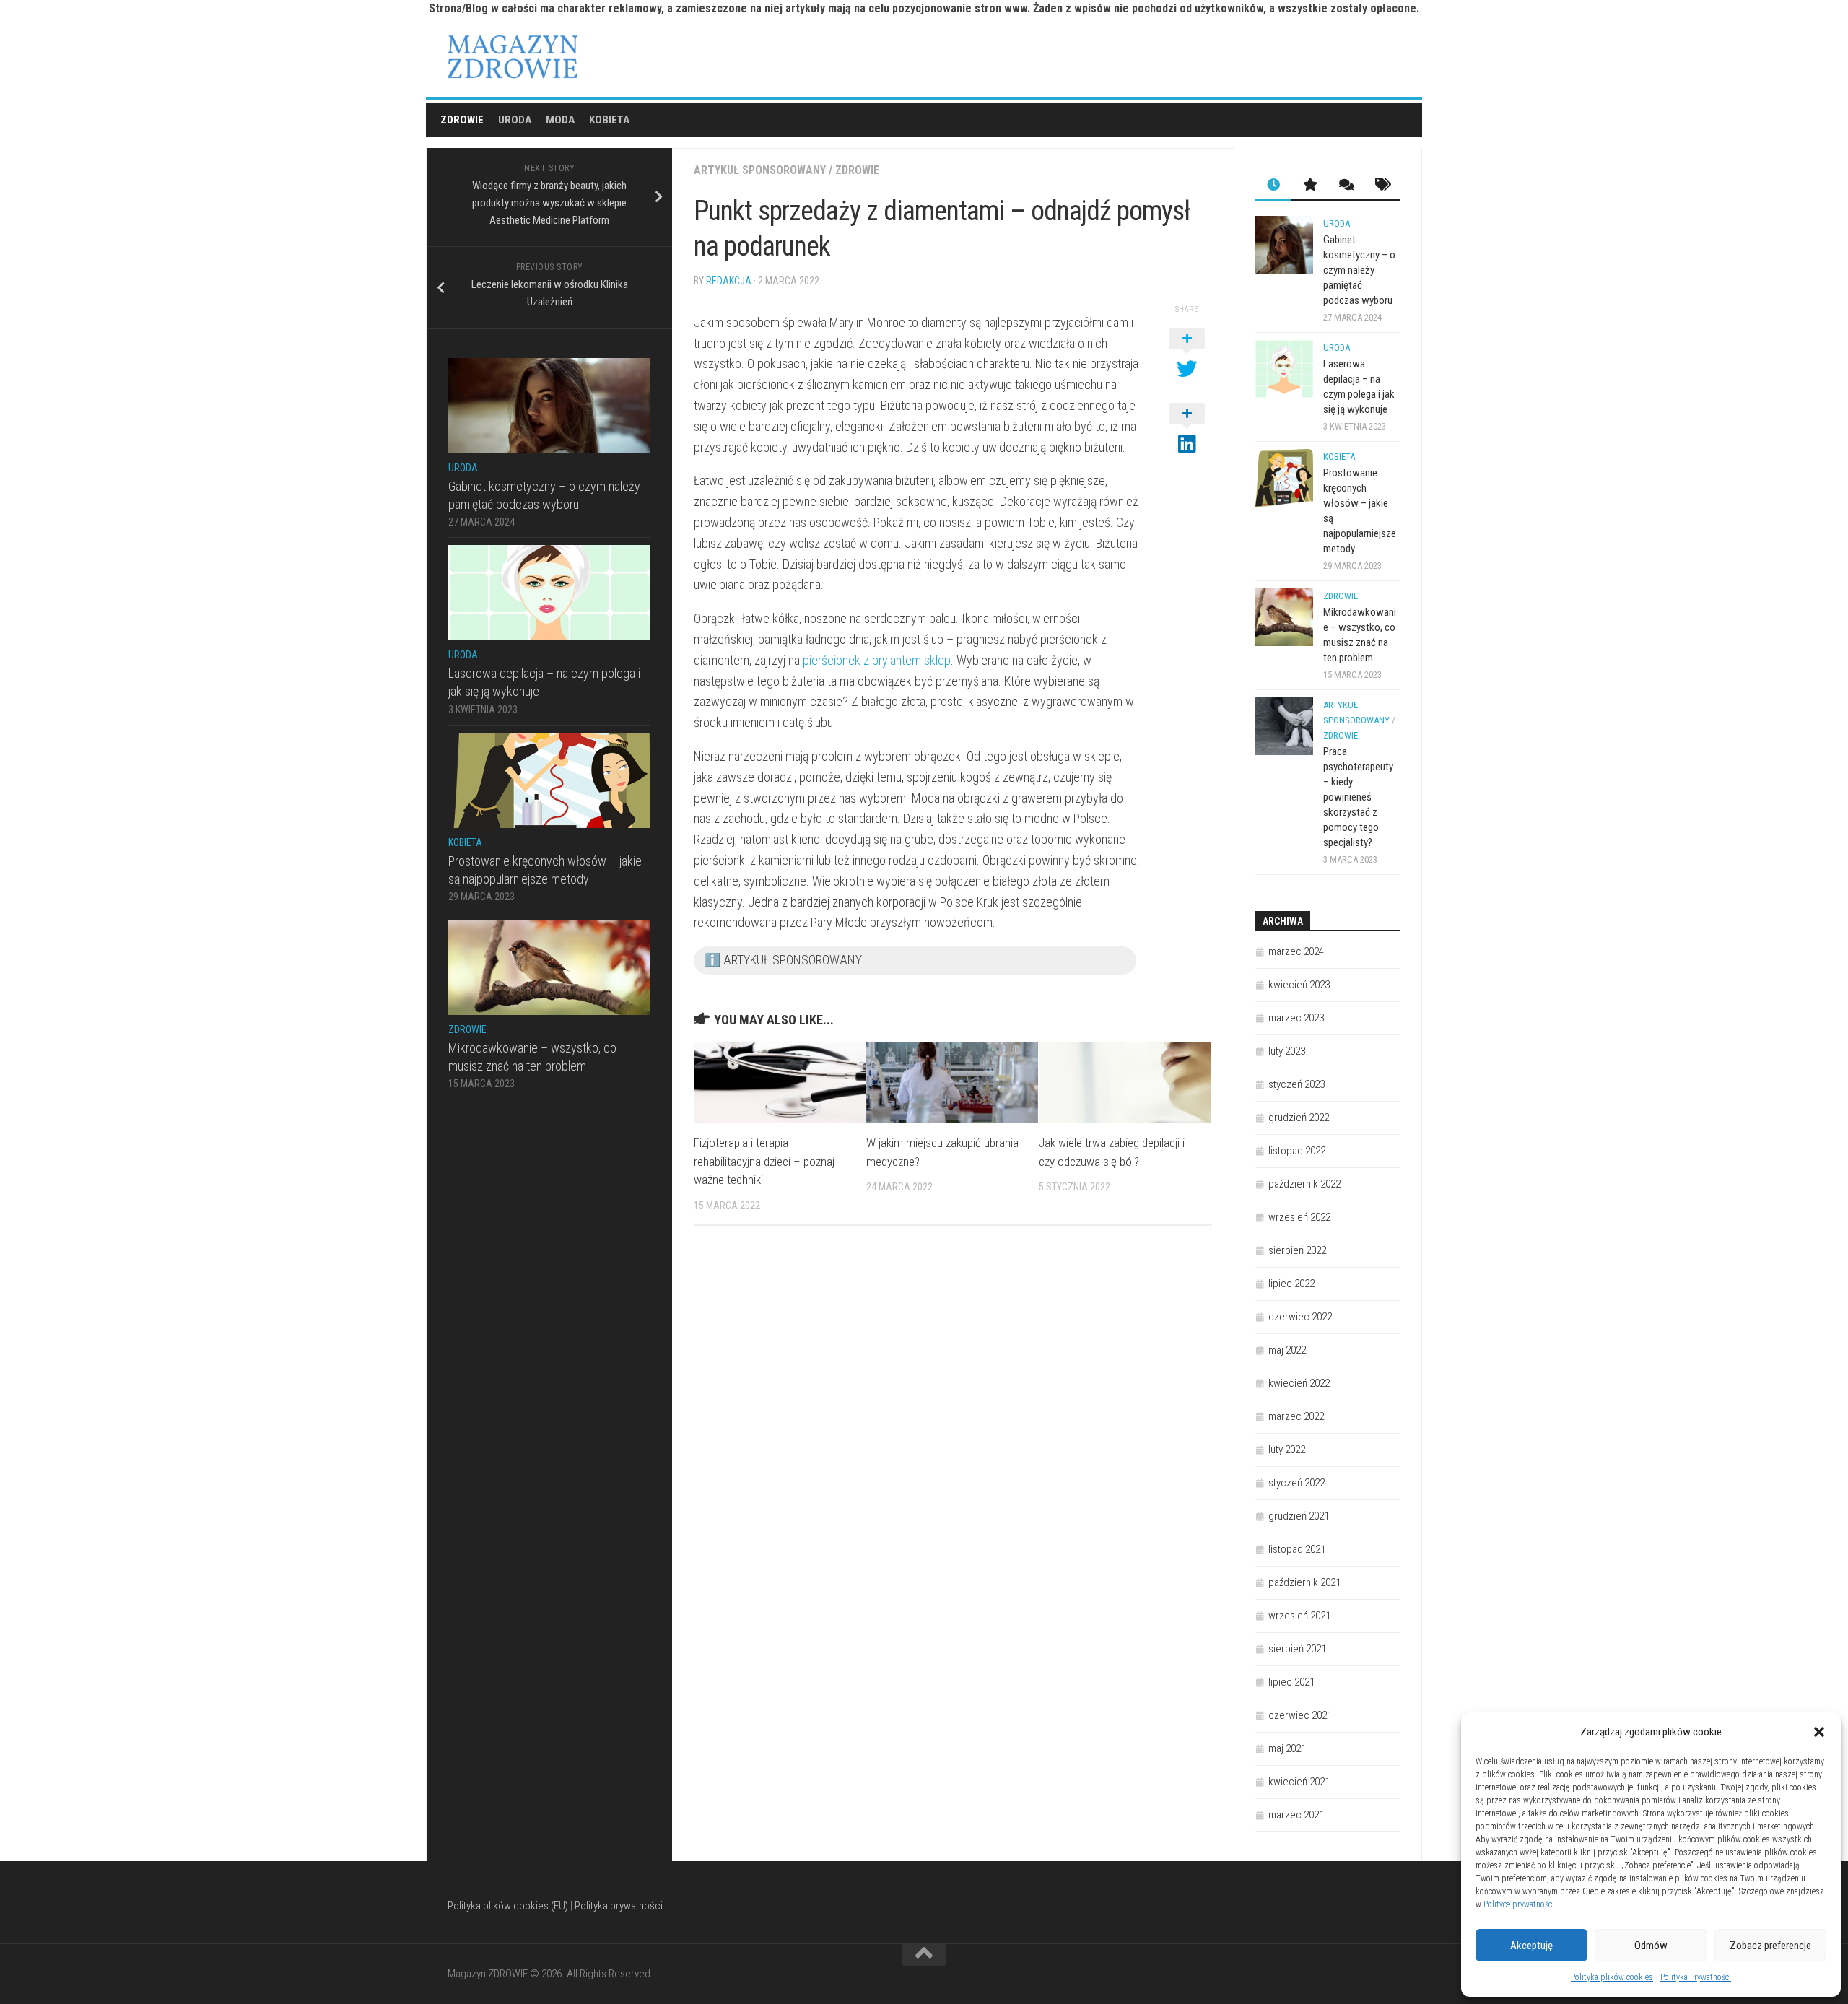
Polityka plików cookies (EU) (508, 1906)
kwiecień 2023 (1299, 985)
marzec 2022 (1296, 1416)
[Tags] (1382, 186)
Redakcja (729, 281)
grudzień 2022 (1299, 1118)
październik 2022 (1304, 1184)
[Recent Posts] (1273, 186)
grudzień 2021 (1299, 1516)
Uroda (515, 120)
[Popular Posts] (1309, 186)
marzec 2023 (1296, 1018)
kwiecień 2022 (1299, 1383)
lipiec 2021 (1291, 1682)
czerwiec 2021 (1300, 1715)
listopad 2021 (1297, 1549)
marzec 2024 (1296, 951)
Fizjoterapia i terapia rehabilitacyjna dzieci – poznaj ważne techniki (764, 1161)
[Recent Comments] (1346, 186)
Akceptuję (1531, 1946)
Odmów (1651, 1946)
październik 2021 (1304, 1582)
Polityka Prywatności (1696, 1977)
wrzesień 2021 (1299, 1616)
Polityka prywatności (619, 1906)
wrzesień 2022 (1299, 1217)
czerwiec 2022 (1300, 1317)
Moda (560, 120)
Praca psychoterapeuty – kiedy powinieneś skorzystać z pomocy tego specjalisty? (1358, 797)
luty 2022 (1287, 1450)
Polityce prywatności (1519, 1904)
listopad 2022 (1297, 1151)
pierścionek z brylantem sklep (877, 660)
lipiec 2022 (1291, 1284)
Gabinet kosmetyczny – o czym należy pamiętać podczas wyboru (1359, 270)
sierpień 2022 (1297, 1250)
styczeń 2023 (1296, 1084)
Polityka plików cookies (1612, 1977)
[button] (1819, 1732)
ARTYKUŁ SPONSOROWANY (760, 170)
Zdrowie (462, 120)
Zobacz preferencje (1770, 1946)
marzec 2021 (1296, 1815)
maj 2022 (1287, 1350)
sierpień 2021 (1297, 1649)
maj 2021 (1287, 1748)
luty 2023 (1287, 1051)
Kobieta (609, 120)
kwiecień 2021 (1299, 1782)
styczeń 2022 (1296, 1483)
